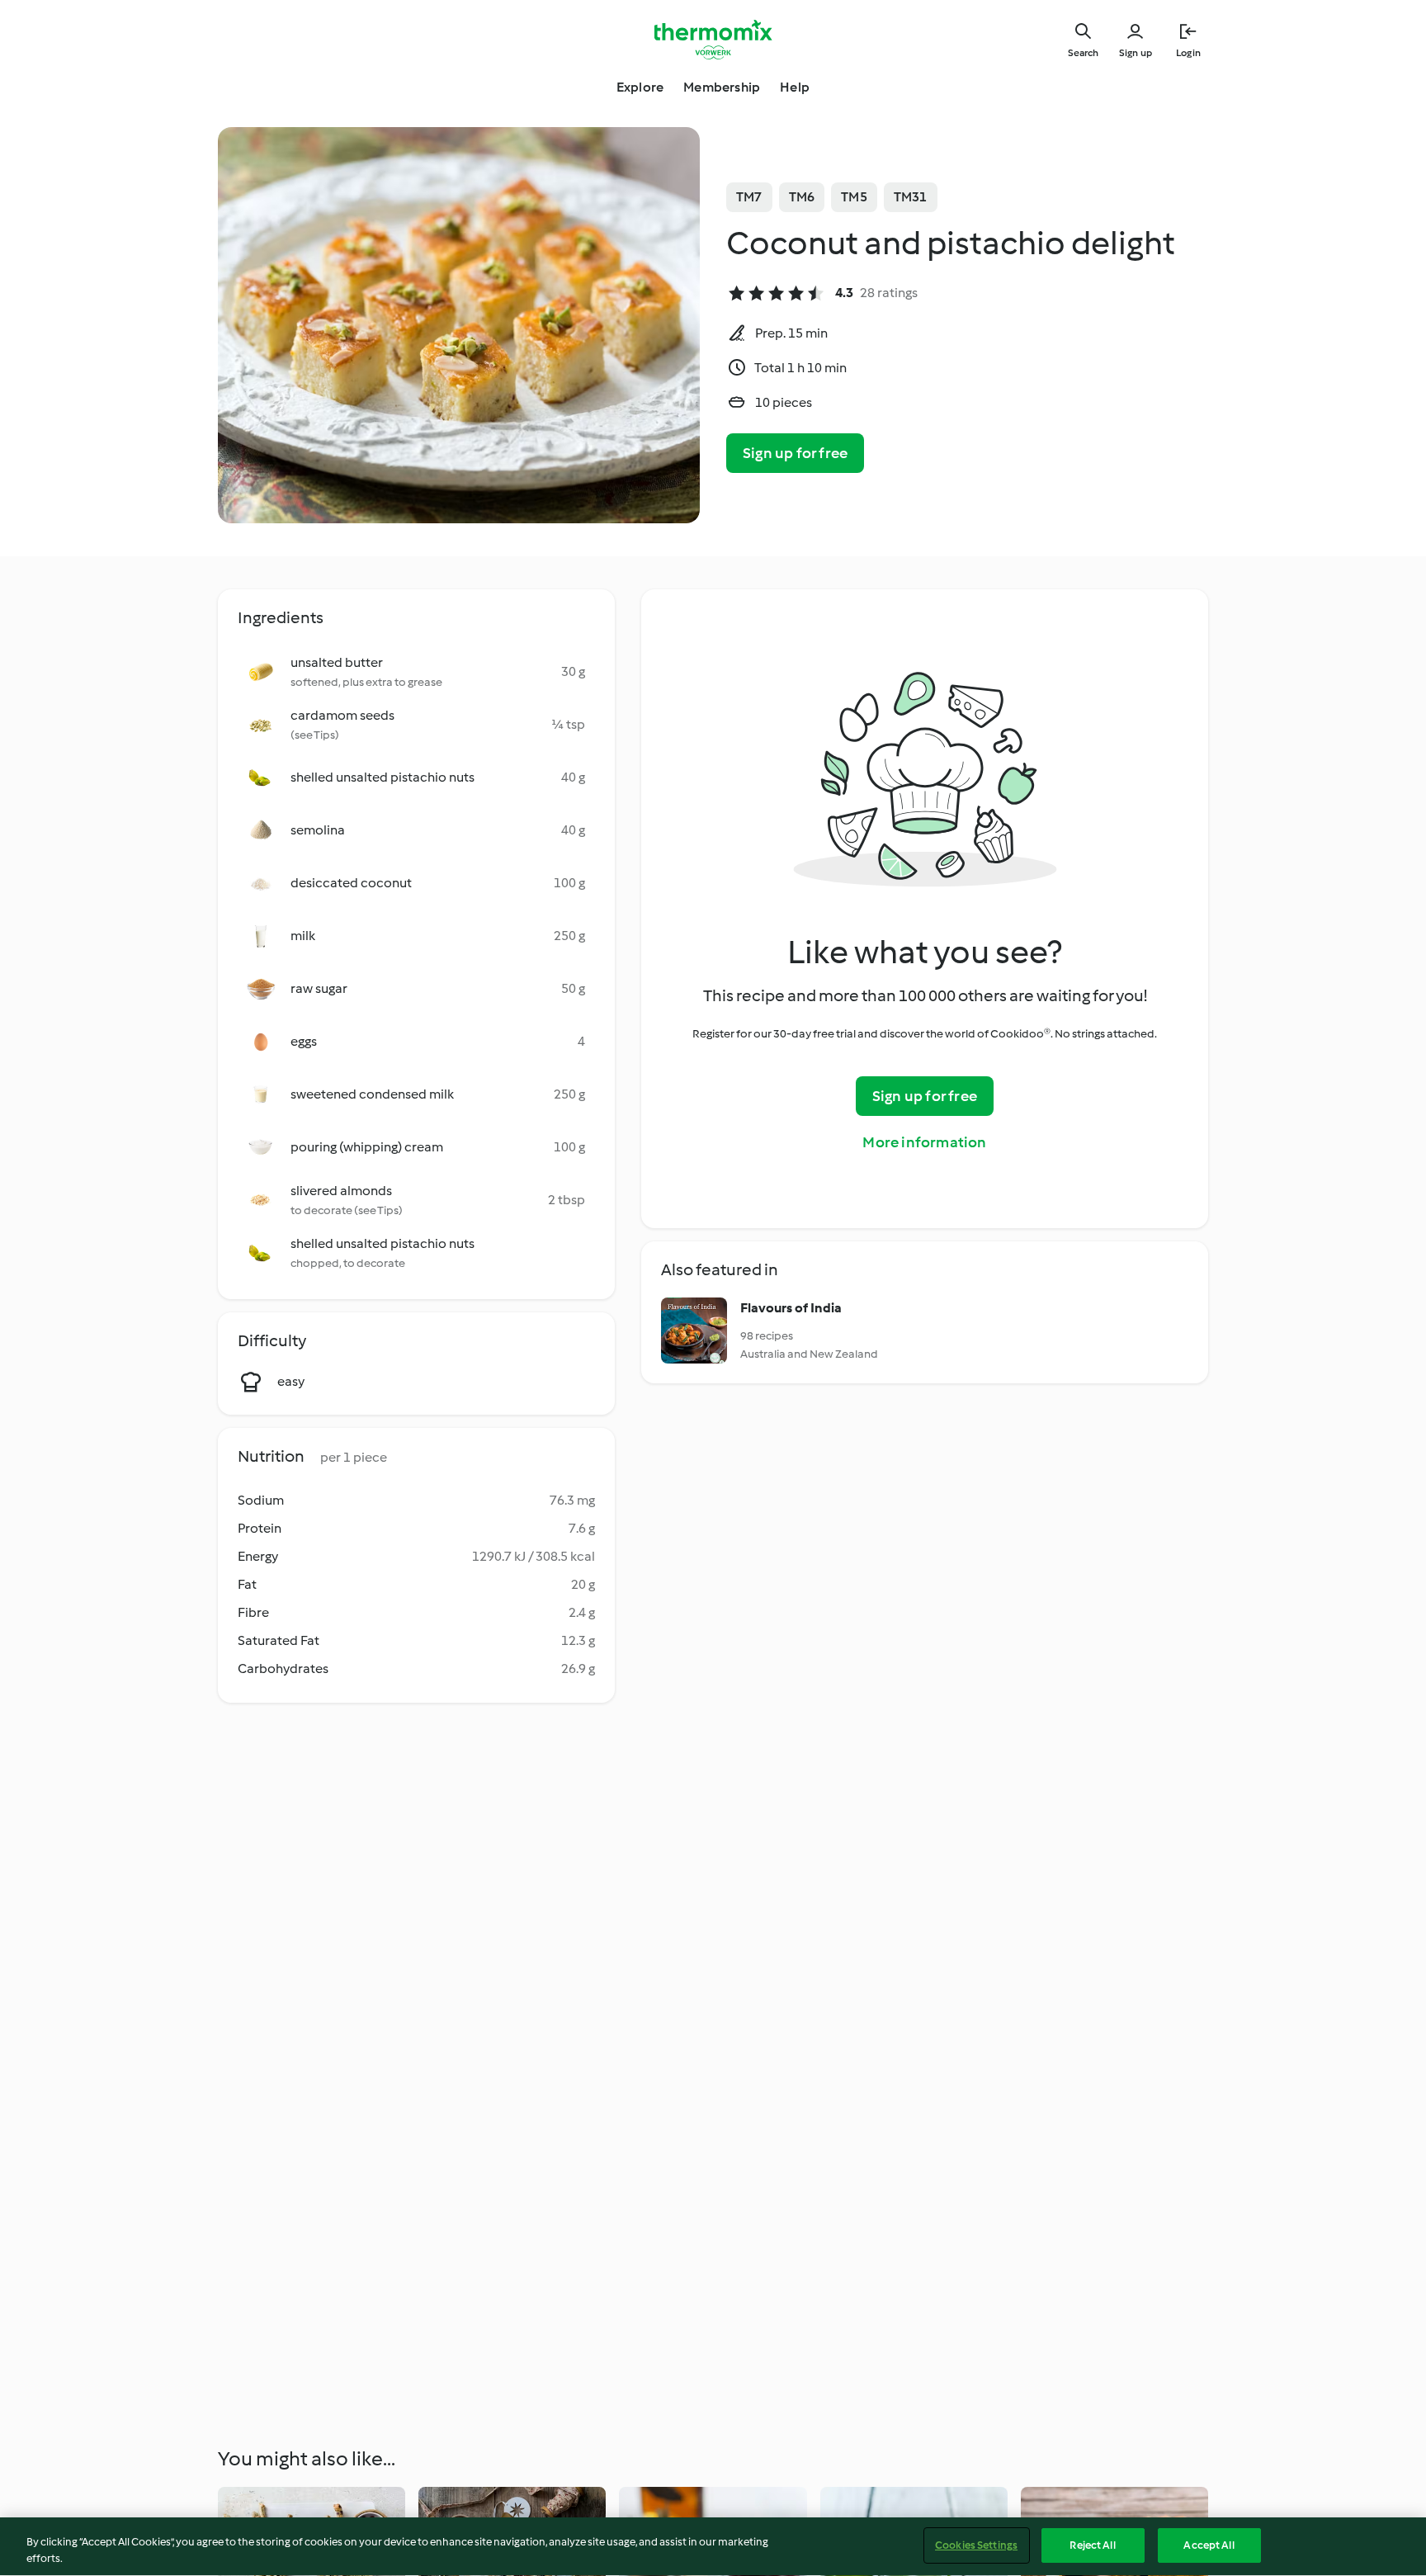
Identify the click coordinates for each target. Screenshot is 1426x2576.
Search (1083, 53)
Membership (722, 87)
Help (795, 87)
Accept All (1209, 2545)
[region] (713, 2547)
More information (924, 1142)
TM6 (802, 197)
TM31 (911, 197)
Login (1188, 53)
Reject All (1092, 2545)
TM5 (854, 197)
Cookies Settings (976, 2545)
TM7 (749, 197)
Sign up (1136, 53)
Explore (640, 87)
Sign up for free (795, 453)
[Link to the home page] (713, 40)
